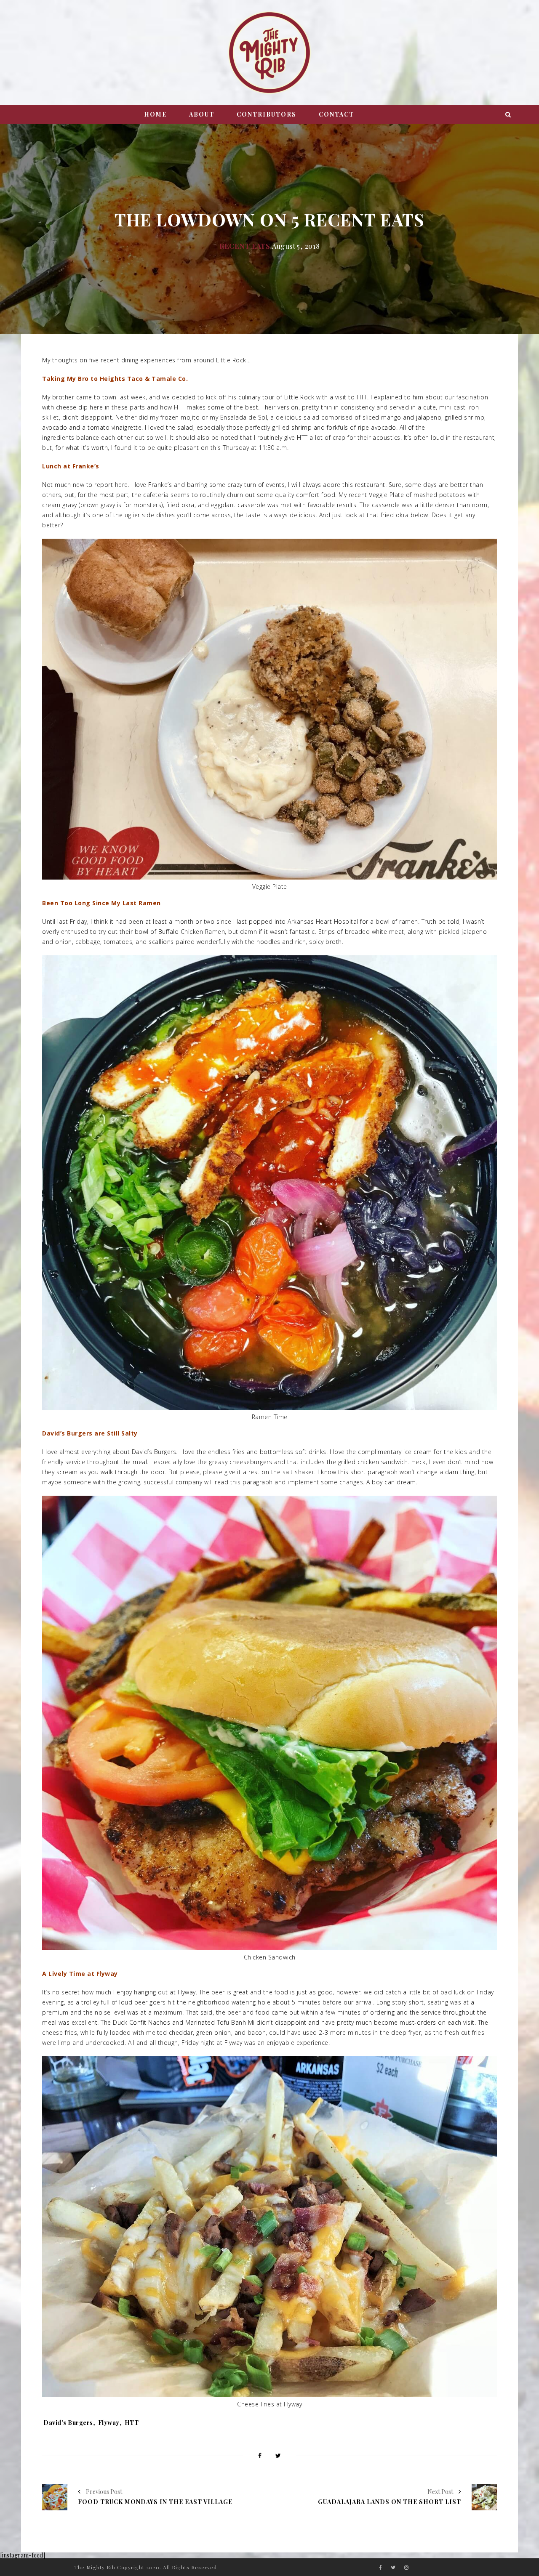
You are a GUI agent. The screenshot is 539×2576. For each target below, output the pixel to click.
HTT (132, 2423)
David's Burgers (68, 2423)
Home (155, 114)
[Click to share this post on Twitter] (278, 2456)
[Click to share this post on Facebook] (260, 2456)
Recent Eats (245, 246)
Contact (336, 114)
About (202, 114)
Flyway (109, 2423)
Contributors (267, 114)
